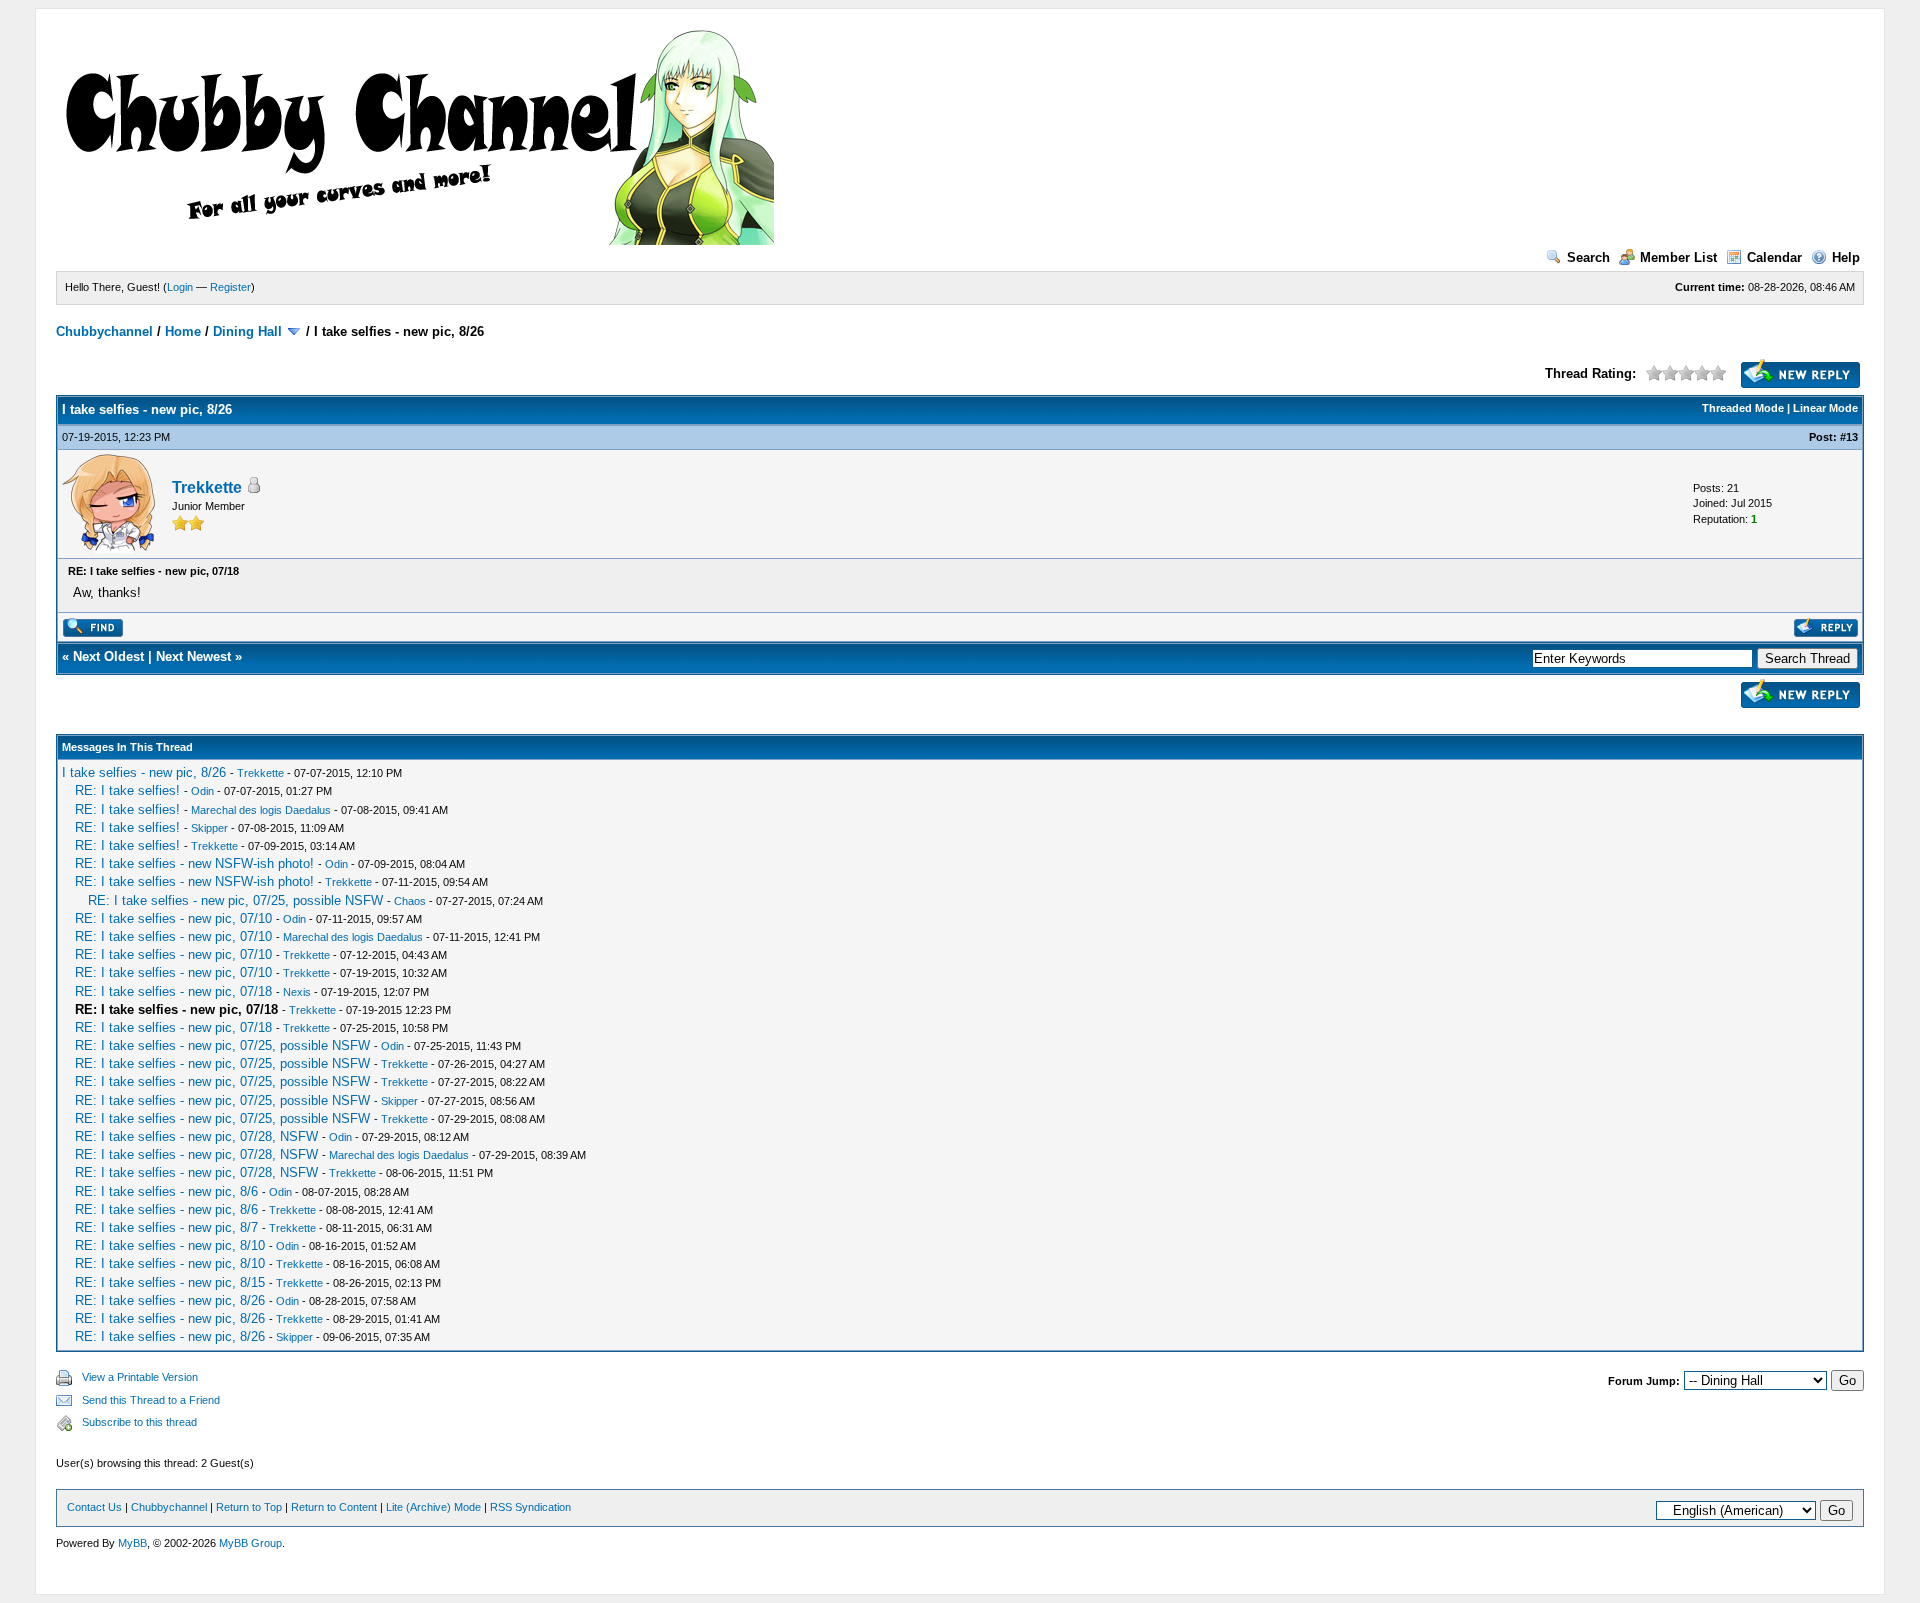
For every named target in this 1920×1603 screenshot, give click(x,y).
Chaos (410, 901)
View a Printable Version (140, 1377)
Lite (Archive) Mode (433, 1507)
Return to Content (334, 1507)
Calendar (1774, 257)
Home (183, 331)
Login (180, 287)
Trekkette (207, 487)
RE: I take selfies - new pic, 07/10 (173, 918)
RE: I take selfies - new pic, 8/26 (170, 1300)
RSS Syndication (530, 1507)
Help (1846, 257)
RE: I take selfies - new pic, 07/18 (173, 991)
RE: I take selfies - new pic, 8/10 (170, 1245)
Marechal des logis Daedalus (261, 810)
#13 (1849, 437)
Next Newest (193, 656)
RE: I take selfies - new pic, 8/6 (166, 1191)
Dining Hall (247, 331)
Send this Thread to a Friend (151, 1400)
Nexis (297, 992)
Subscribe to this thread (139, 1422)
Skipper (209, 828)
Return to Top (249, 1507)
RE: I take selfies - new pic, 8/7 (166, 1227)
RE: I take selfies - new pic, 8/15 (170, 1282)
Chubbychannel (104, 331)
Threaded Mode (1743, 408)
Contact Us (94, 1507)
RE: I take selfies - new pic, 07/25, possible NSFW (235, 900)
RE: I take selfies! (127, 790)
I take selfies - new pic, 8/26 (144, 772)
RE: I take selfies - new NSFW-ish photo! (194, 863)
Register (230, 287)
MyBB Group (250, 1543)
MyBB (132, 1543)
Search (1588, 257)
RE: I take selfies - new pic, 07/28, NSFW (196, 1136)
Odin (202, 791)
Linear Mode (1825, 408)
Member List (1678, 257)
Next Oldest (108, 656)
